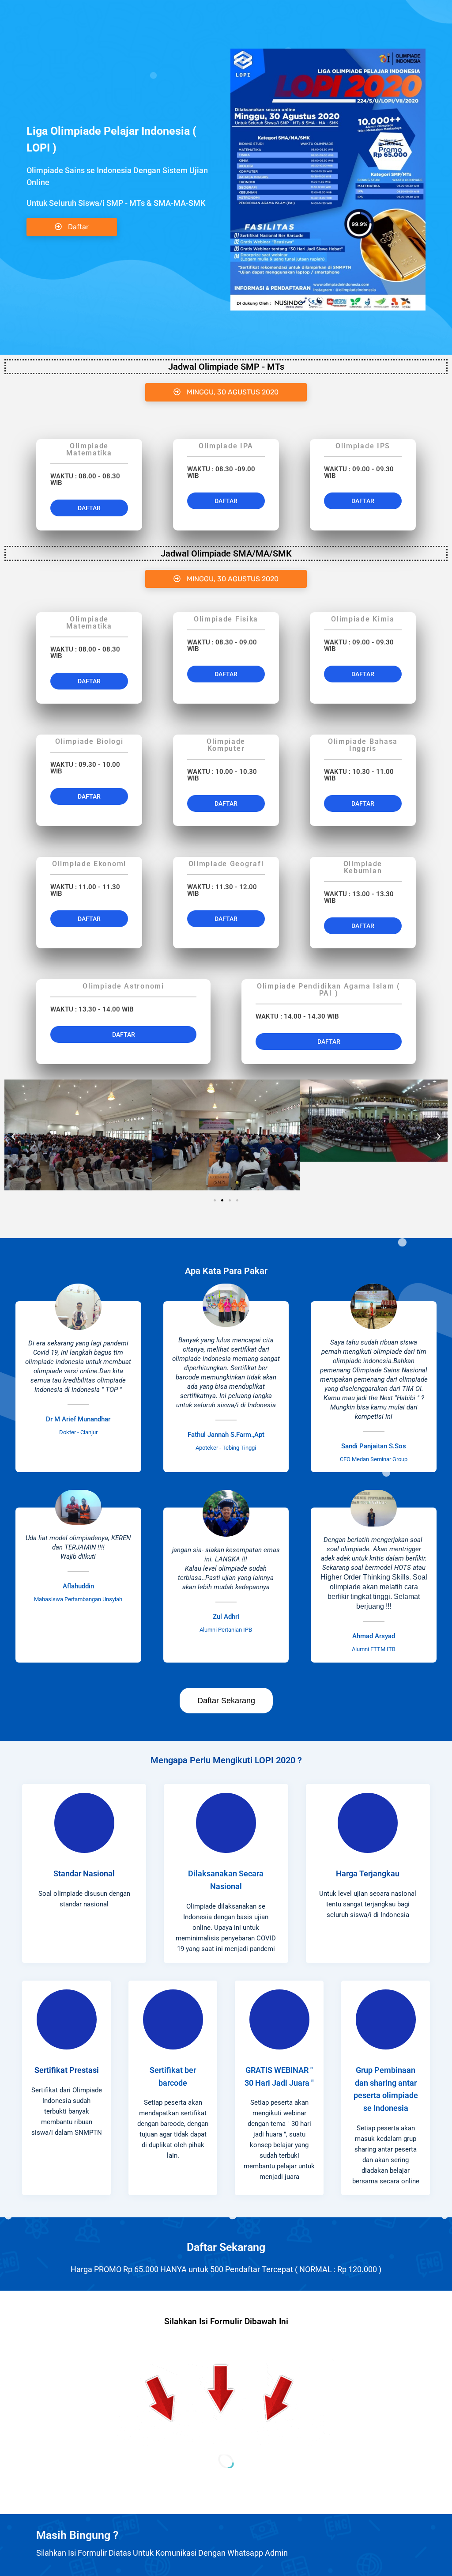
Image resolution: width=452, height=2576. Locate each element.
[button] (226, 392)
